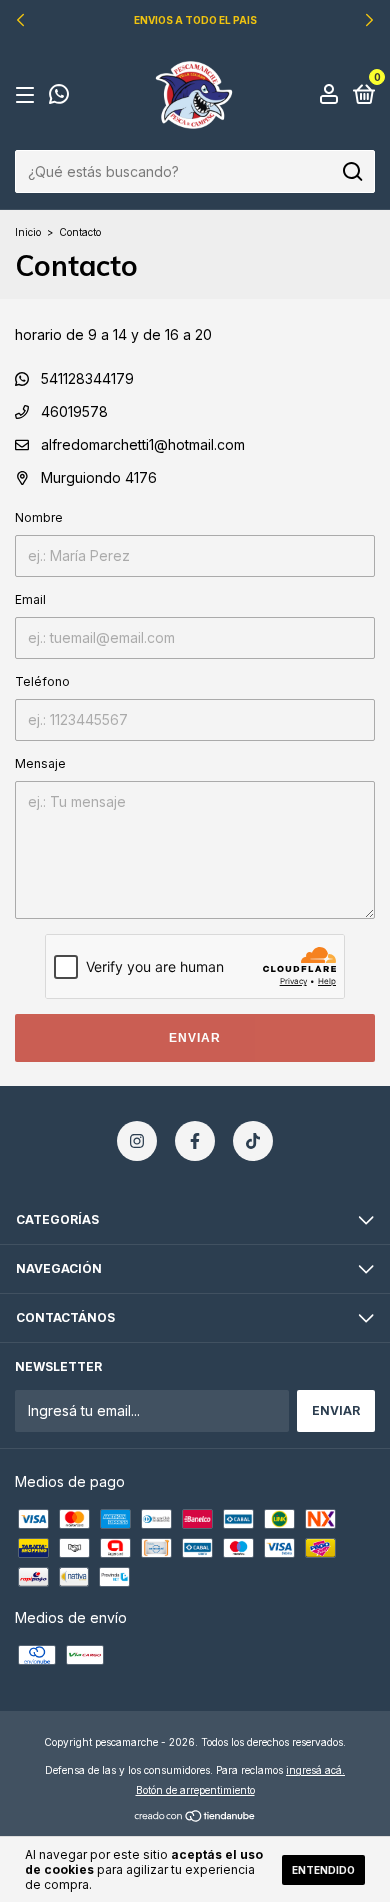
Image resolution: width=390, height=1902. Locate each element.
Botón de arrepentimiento (195, 1790)
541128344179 (85, 378)
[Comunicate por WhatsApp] (59, 96)
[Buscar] (351, 172)
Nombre (39, 517)
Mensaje (40, 763)
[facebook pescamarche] (195, 1141)
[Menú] (28, 95)
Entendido (323, 1870)
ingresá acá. (315, 1770)
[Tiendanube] (195, 1817)
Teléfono (42, 681)
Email (30, 599)
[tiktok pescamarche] (253, 1141)
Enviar (195, 1038)
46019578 (72, 411)
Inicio (28, 232)
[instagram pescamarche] (137, 1141)
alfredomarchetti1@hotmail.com (143, 444)
